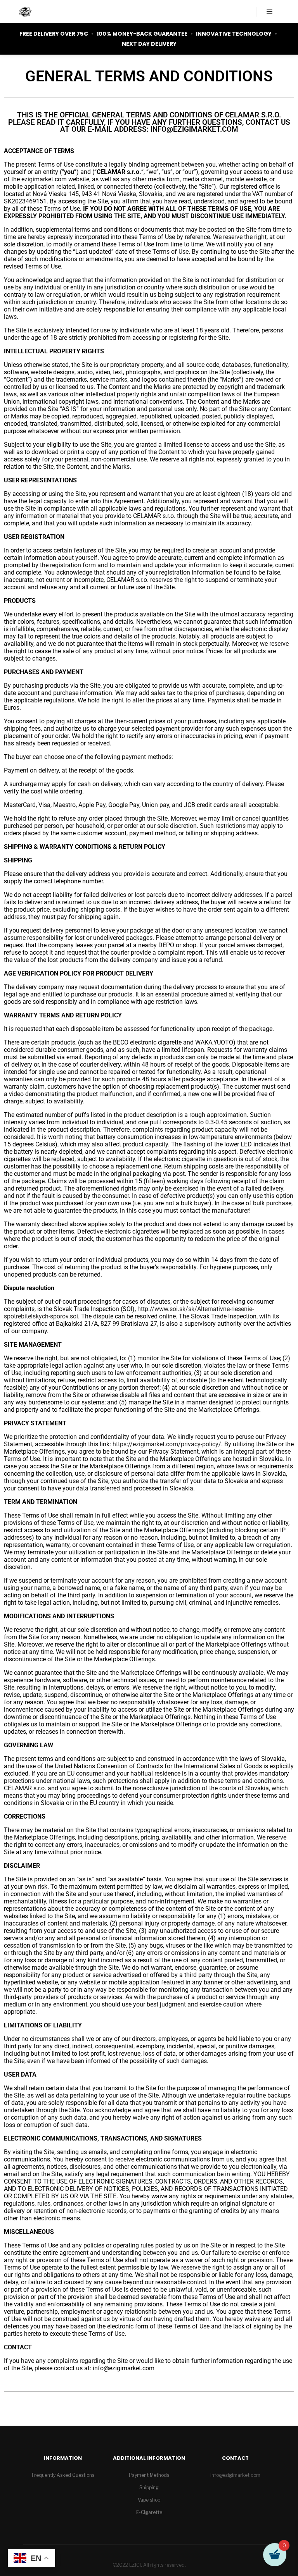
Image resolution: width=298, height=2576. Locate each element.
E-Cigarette (149, 2512)
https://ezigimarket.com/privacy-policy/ (167, 1444)
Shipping (149, 2487)
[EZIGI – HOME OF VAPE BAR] (25, 12)
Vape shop (149, 2500)
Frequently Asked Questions (63, 2475)
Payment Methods (149, 2475)
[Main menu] (270, 12)
